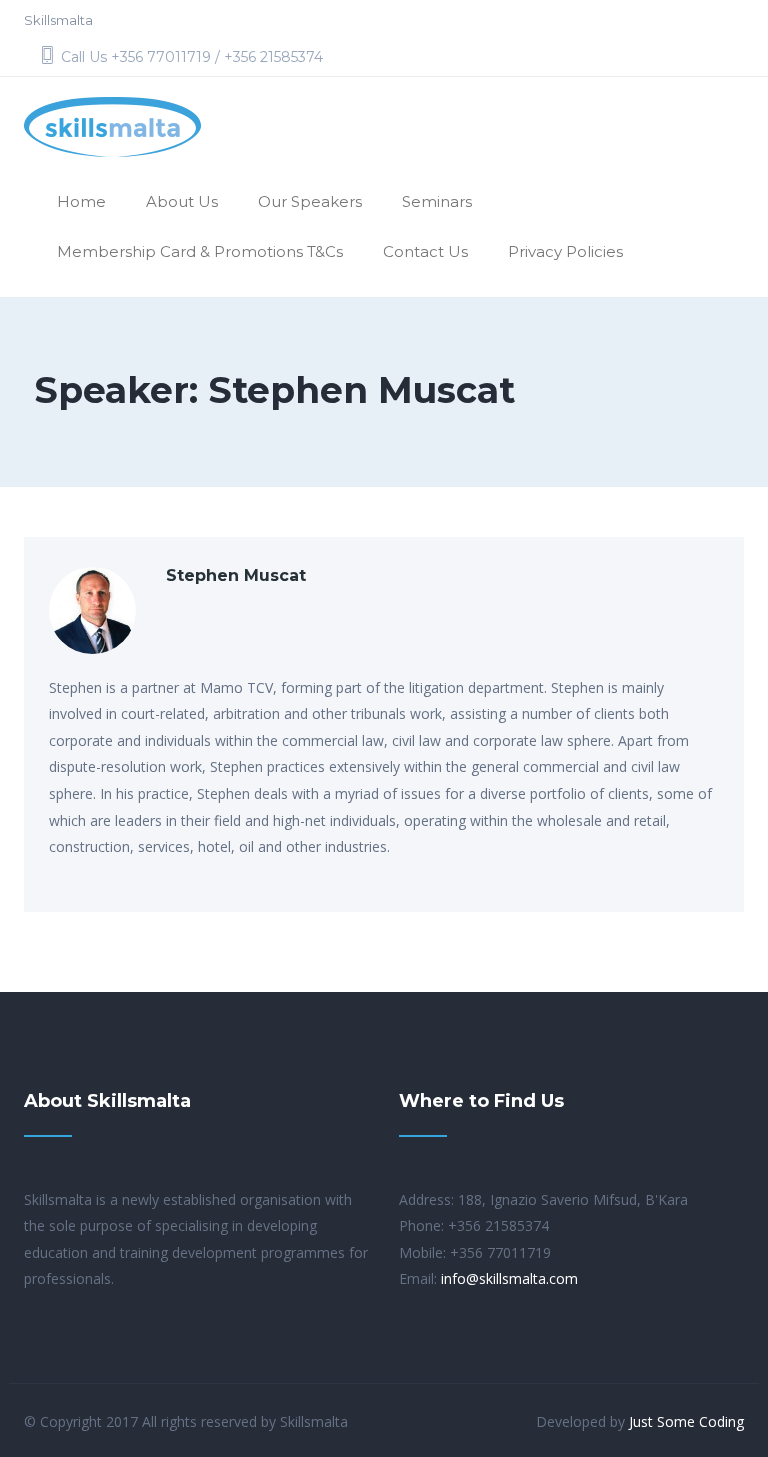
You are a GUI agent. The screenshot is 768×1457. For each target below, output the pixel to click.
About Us (182, 201)
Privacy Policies (565, 251)
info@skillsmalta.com (509, 1278)
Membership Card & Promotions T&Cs (200, 251)
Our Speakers (310, 201)
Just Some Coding (686, 1421)
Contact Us (425, 251)
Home (81, 201)
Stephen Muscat (236, 575)
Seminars (437, 201)
